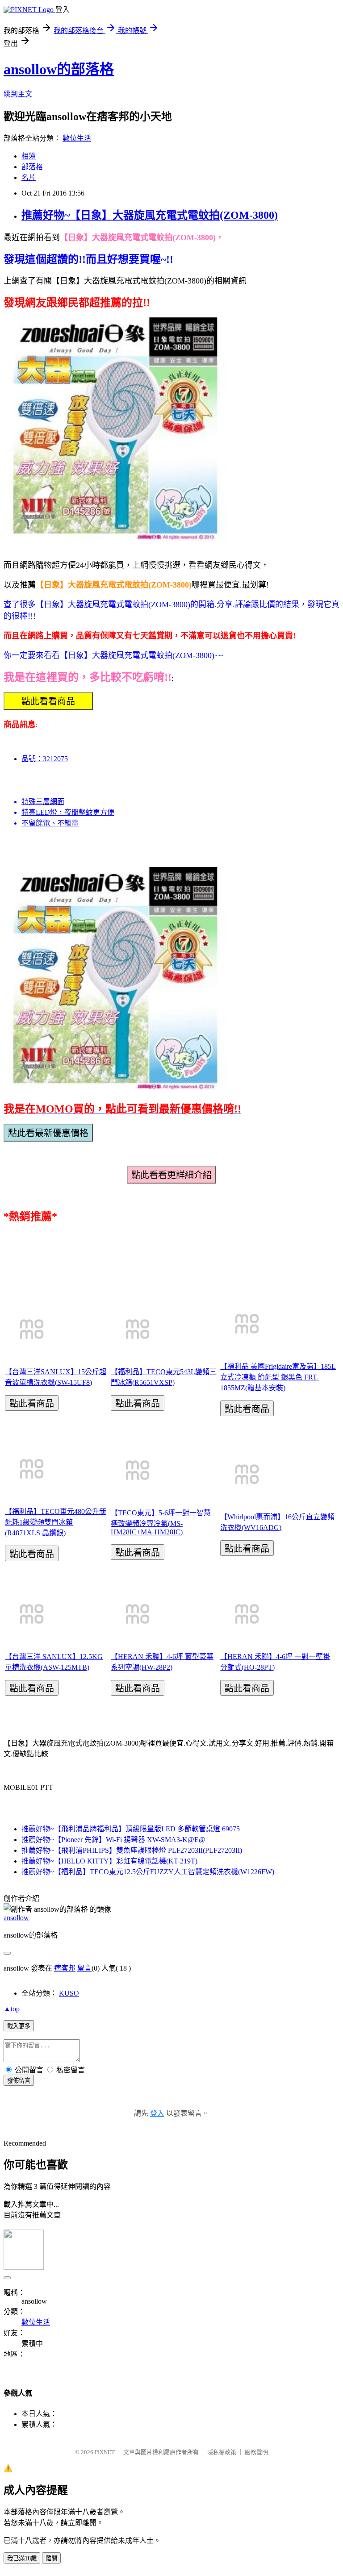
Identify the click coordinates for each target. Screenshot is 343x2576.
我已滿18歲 (22, 2558)
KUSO (69, 1993)
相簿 (29, 156)
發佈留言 (19, 2081)
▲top (12, 2009)
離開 (51, 2558)
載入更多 (19, 2026)
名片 (29, 177)
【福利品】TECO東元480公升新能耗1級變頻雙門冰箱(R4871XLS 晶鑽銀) (56, 1522)
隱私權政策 (222, 2452)
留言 (84, 1968)
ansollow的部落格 (59, 69)
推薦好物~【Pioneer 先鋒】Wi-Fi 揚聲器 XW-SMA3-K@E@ (113, 1840)
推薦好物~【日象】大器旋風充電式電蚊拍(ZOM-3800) (150, 215)
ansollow (16, 1918)
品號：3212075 (45, 759)
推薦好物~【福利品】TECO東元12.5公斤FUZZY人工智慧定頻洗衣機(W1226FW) (148, 1872)
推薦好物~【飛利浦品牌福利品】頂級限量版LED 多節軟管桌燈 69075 (131, 1829)
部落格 (32, 167)
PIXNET (105, 2452)
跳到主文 (18, 94)
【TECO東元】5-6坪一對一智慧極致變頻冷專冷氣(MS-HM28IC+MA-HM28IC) (161, 1522)
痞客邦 (65, 1968)
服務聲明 (256, 2452)
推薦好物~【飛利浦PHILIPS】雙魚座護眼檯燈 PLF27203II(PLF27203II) (132, 1850)
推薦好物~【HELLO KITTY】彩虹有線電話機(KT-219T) (109, 1861)
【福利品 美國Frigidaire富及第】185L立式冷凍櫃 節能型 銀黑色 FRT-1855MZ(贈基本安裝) (278, 1377)
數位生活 (77, 138)
